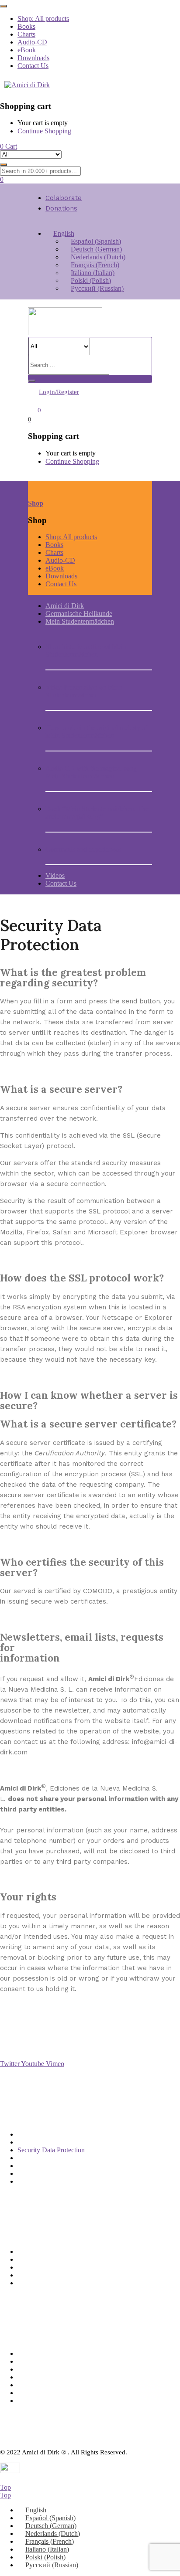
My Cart (29, 2267)
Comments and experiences (83, 849)
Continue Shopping (44, 131)
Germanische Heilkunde (79, 613)
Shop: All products (43, 19)
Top (5, 2487)
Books (26, 26)
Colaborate (64, 198)
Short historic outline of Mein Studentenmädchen (86, 651)
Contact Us (33, 66)
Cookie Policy (37, 2181)
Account (29, 2251)
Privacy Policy (38, 2166)
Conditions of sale (42, 2142)
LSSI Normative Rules (49, 2158)
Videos (55, 875)
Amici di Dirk (65, 606)
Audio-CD (32, 42)
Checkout (31, 2283)
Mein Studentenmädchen (80, 621)
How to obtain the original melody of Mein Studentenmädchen (97, 732)
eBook (27, 50)
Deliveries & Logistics (48, 2134)
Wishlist (28, 2259)
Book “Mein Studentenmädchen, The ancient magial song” (97, 813)
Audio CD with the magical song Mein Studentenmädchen (91, 772)
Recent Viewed (39, 2275)
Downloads (33, 58)
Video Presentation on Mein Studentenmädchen (84, 691)
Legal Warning (38, 2173)
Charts (26, 34)
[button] (9, 146)
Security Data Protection (51, 2150)
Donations (61, 208)
